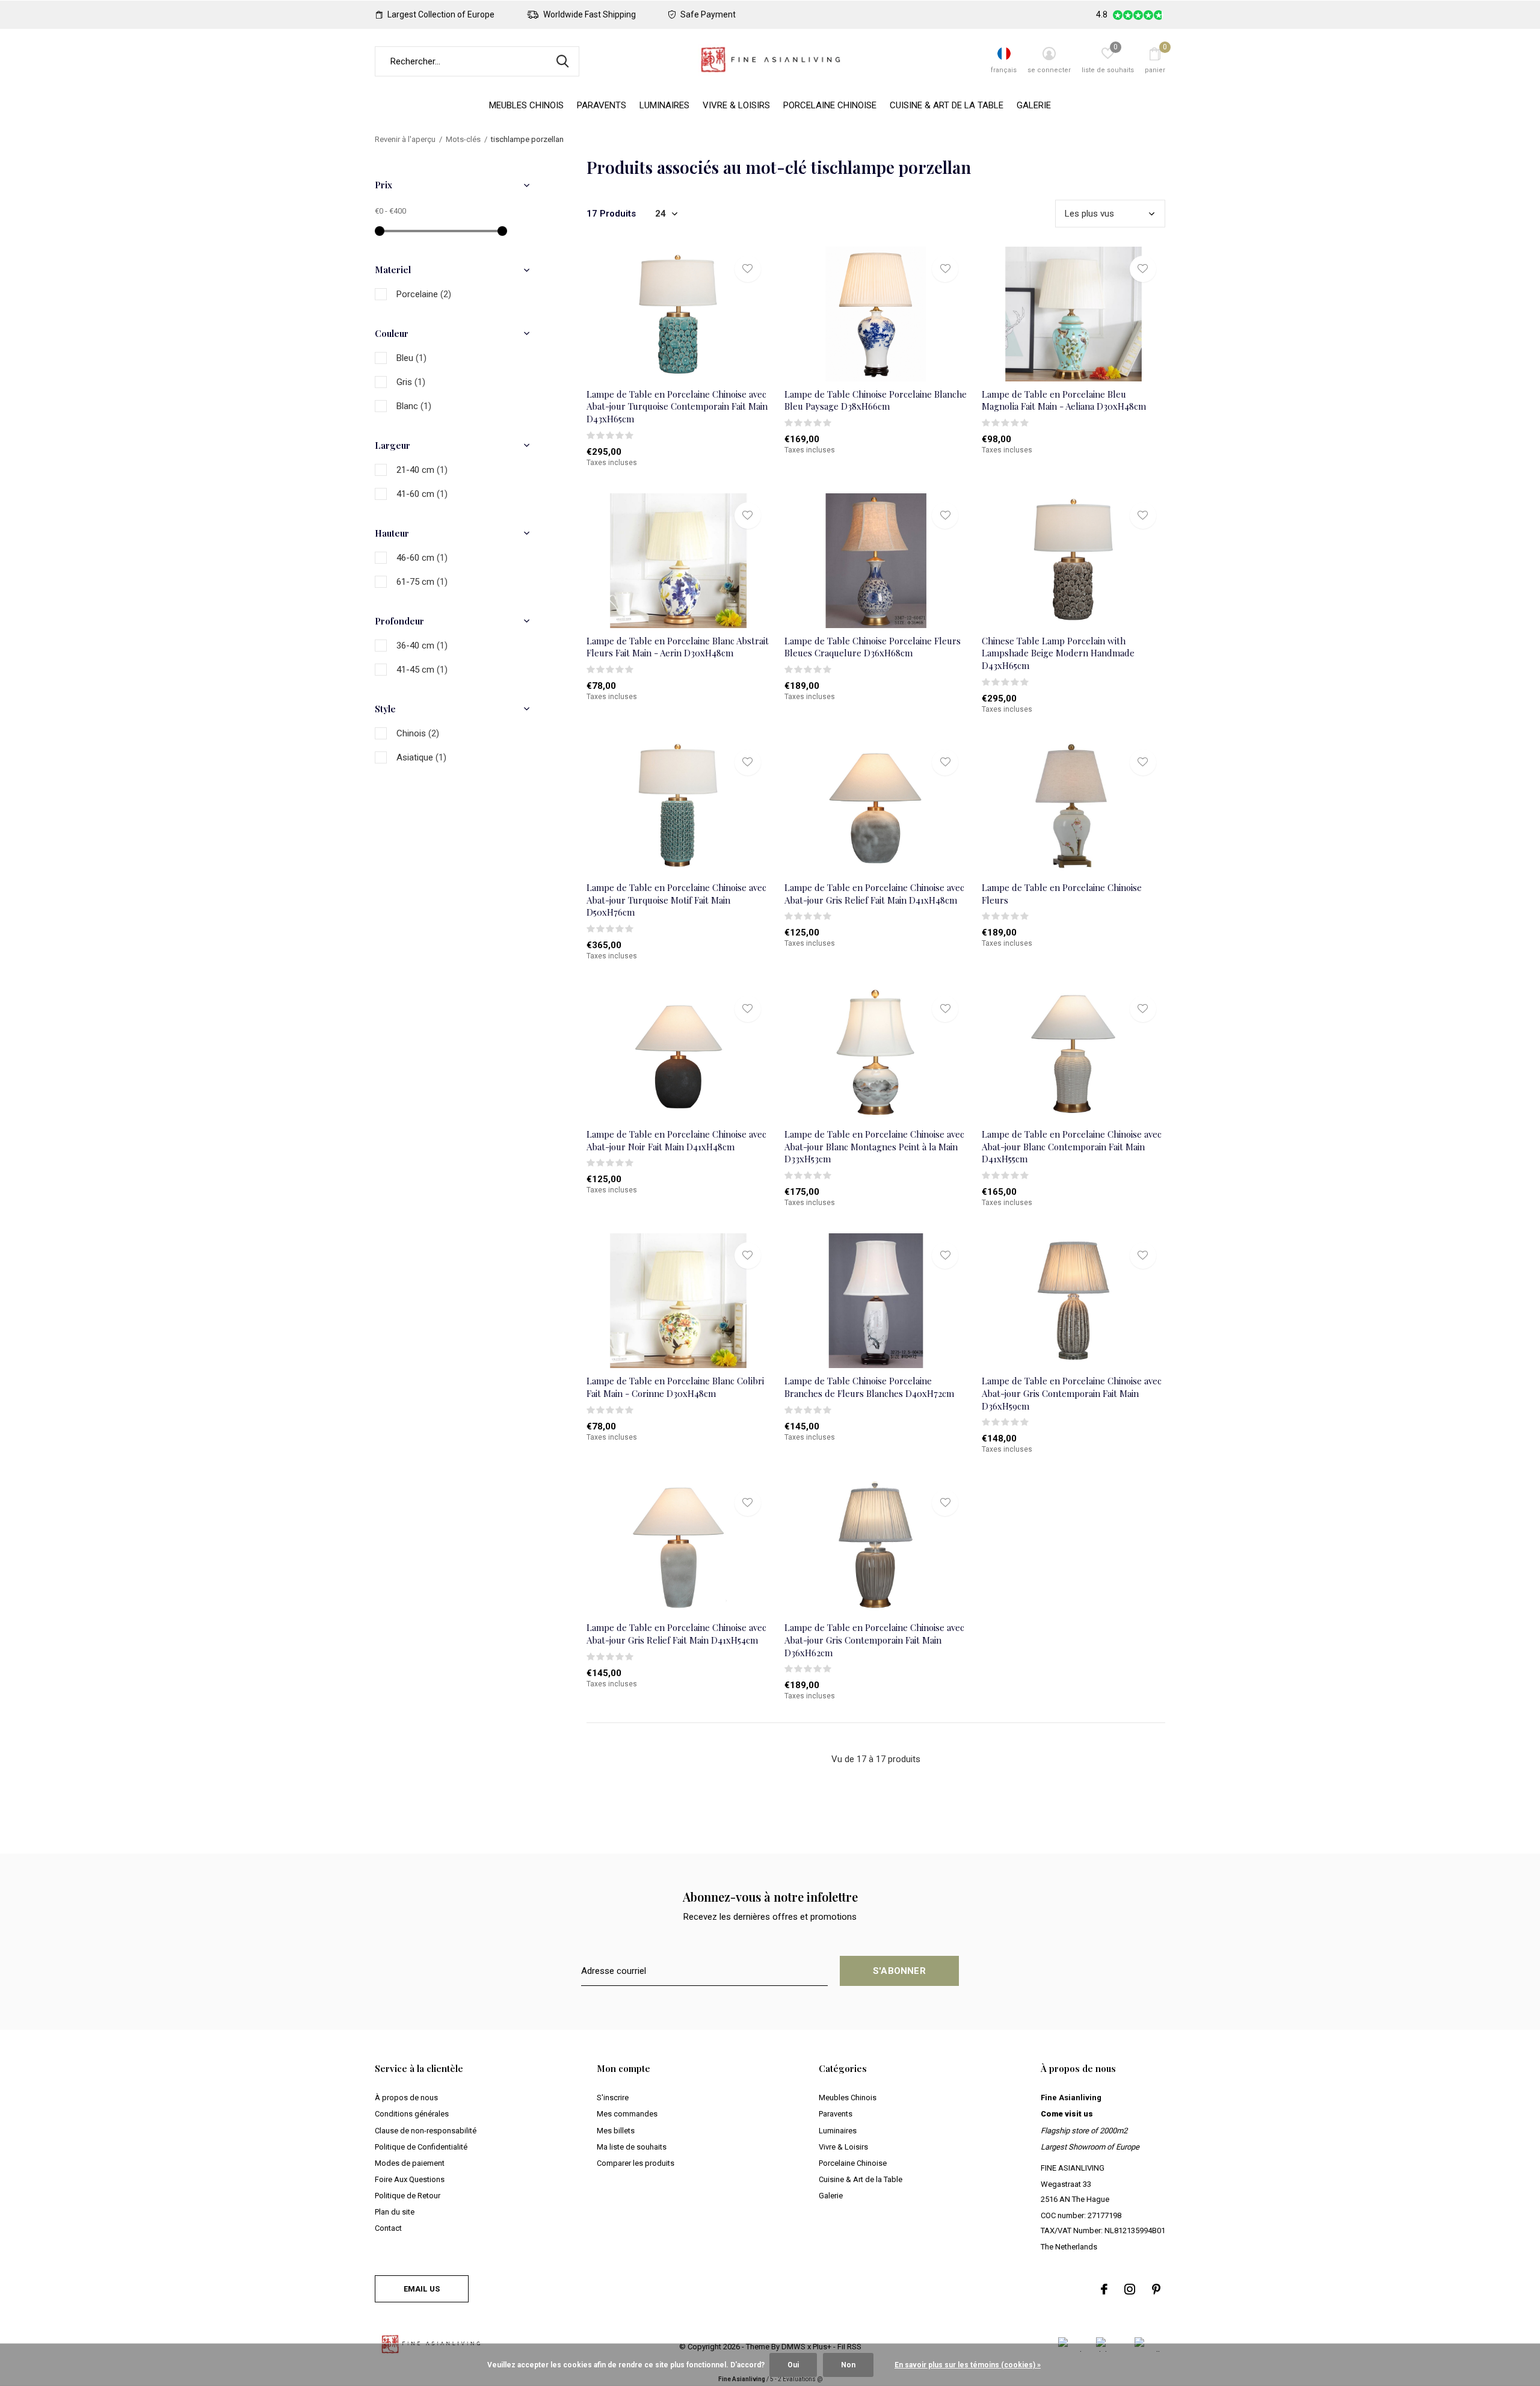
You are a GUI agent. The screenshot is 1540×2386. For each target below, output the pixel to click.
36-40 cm (422, 646)
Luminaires (664, 105)
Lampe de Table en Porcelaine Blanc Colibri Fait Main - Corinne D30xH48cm (675, 1387)
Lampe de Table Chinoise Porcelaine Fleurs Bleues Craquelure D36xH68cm (873, 647)
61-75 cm (422, 582)
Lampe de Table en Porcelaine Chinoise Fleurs (1062, 894)
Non (848, 2365)
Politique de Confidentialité (421, 2147)
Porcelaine (424, 294)
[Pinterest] (1156, 2289)
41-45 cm (422, 670)
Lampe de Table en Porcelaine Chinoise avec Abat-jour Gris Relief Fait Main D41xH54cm (676, 1634)
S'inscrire (613, 2098)
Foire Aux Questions (410, 2179)
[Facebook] (1104, 2289)
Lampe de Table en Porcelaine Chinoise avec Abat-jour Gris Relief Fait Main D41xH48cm (874, 894)
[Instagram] (1130, 2289)
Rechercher (562, 61)
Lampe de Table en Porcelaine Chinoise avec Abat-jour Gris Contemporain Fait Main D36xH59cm (1072, 1393)
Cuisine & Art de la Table (947, 105)
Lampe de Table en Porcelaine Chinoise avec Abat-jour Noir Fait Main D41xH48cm (676, 1140)
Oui (793, 2365)
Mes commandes (627, 2114)
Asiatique (421, 757)
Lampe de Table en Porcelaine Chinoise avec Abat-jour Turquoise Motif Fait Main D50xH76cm (676, 900)
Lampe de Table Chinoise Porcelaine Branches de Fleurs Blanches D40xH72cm (869, 1387)
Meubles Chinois (526, 105)
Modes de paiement (410, 2163)
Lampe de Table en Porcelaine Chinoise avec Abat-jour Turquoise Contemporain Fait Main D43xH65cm (677, 407)
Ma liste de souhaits (632, 2147)
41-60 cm (422, 494)
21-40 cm (422, 470)
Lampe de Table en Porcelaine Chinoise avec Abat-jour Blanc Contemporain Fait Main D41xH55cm (1072, 1147)
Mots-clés (463, 139)
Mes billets (616, 2131)
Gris (411, 382)
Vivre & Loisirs (736, 105)
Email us (422, 2289)
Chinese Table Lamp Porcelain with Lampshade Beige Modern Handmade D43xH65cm (1058, 653)
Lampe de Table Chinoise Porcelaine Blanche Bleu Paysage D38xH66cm (876, 400)
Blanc (414, 406)
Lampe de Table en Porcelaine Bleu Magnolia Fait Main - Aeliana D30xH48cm (1064, 400)
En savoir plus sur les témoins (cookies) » (968, 2365)
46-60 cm (422, 558)
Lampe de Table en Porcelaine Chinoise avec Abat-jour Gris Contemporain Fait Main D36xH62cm (874, 1640)
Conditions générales (412, 2114)
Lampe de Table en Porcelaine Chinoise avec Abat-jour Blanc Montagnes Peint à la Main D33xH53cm (874, 1147)
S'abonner (899, 1971)
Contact (388, 2228)
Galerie (1034, 105)
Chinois (418, 733)
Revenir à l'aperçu (405, 139)
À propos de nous (406, 2098)
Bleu (411, 358)
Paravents (602, 105)
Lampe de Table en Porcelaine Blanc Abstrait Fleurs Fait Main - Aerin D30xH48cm (678, 647)
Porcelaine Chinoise (830, 105)
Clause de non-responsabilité (426, 2131)
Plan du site (395, 2212)
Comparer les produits (636, 2163)
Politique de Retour (408, 2196)
